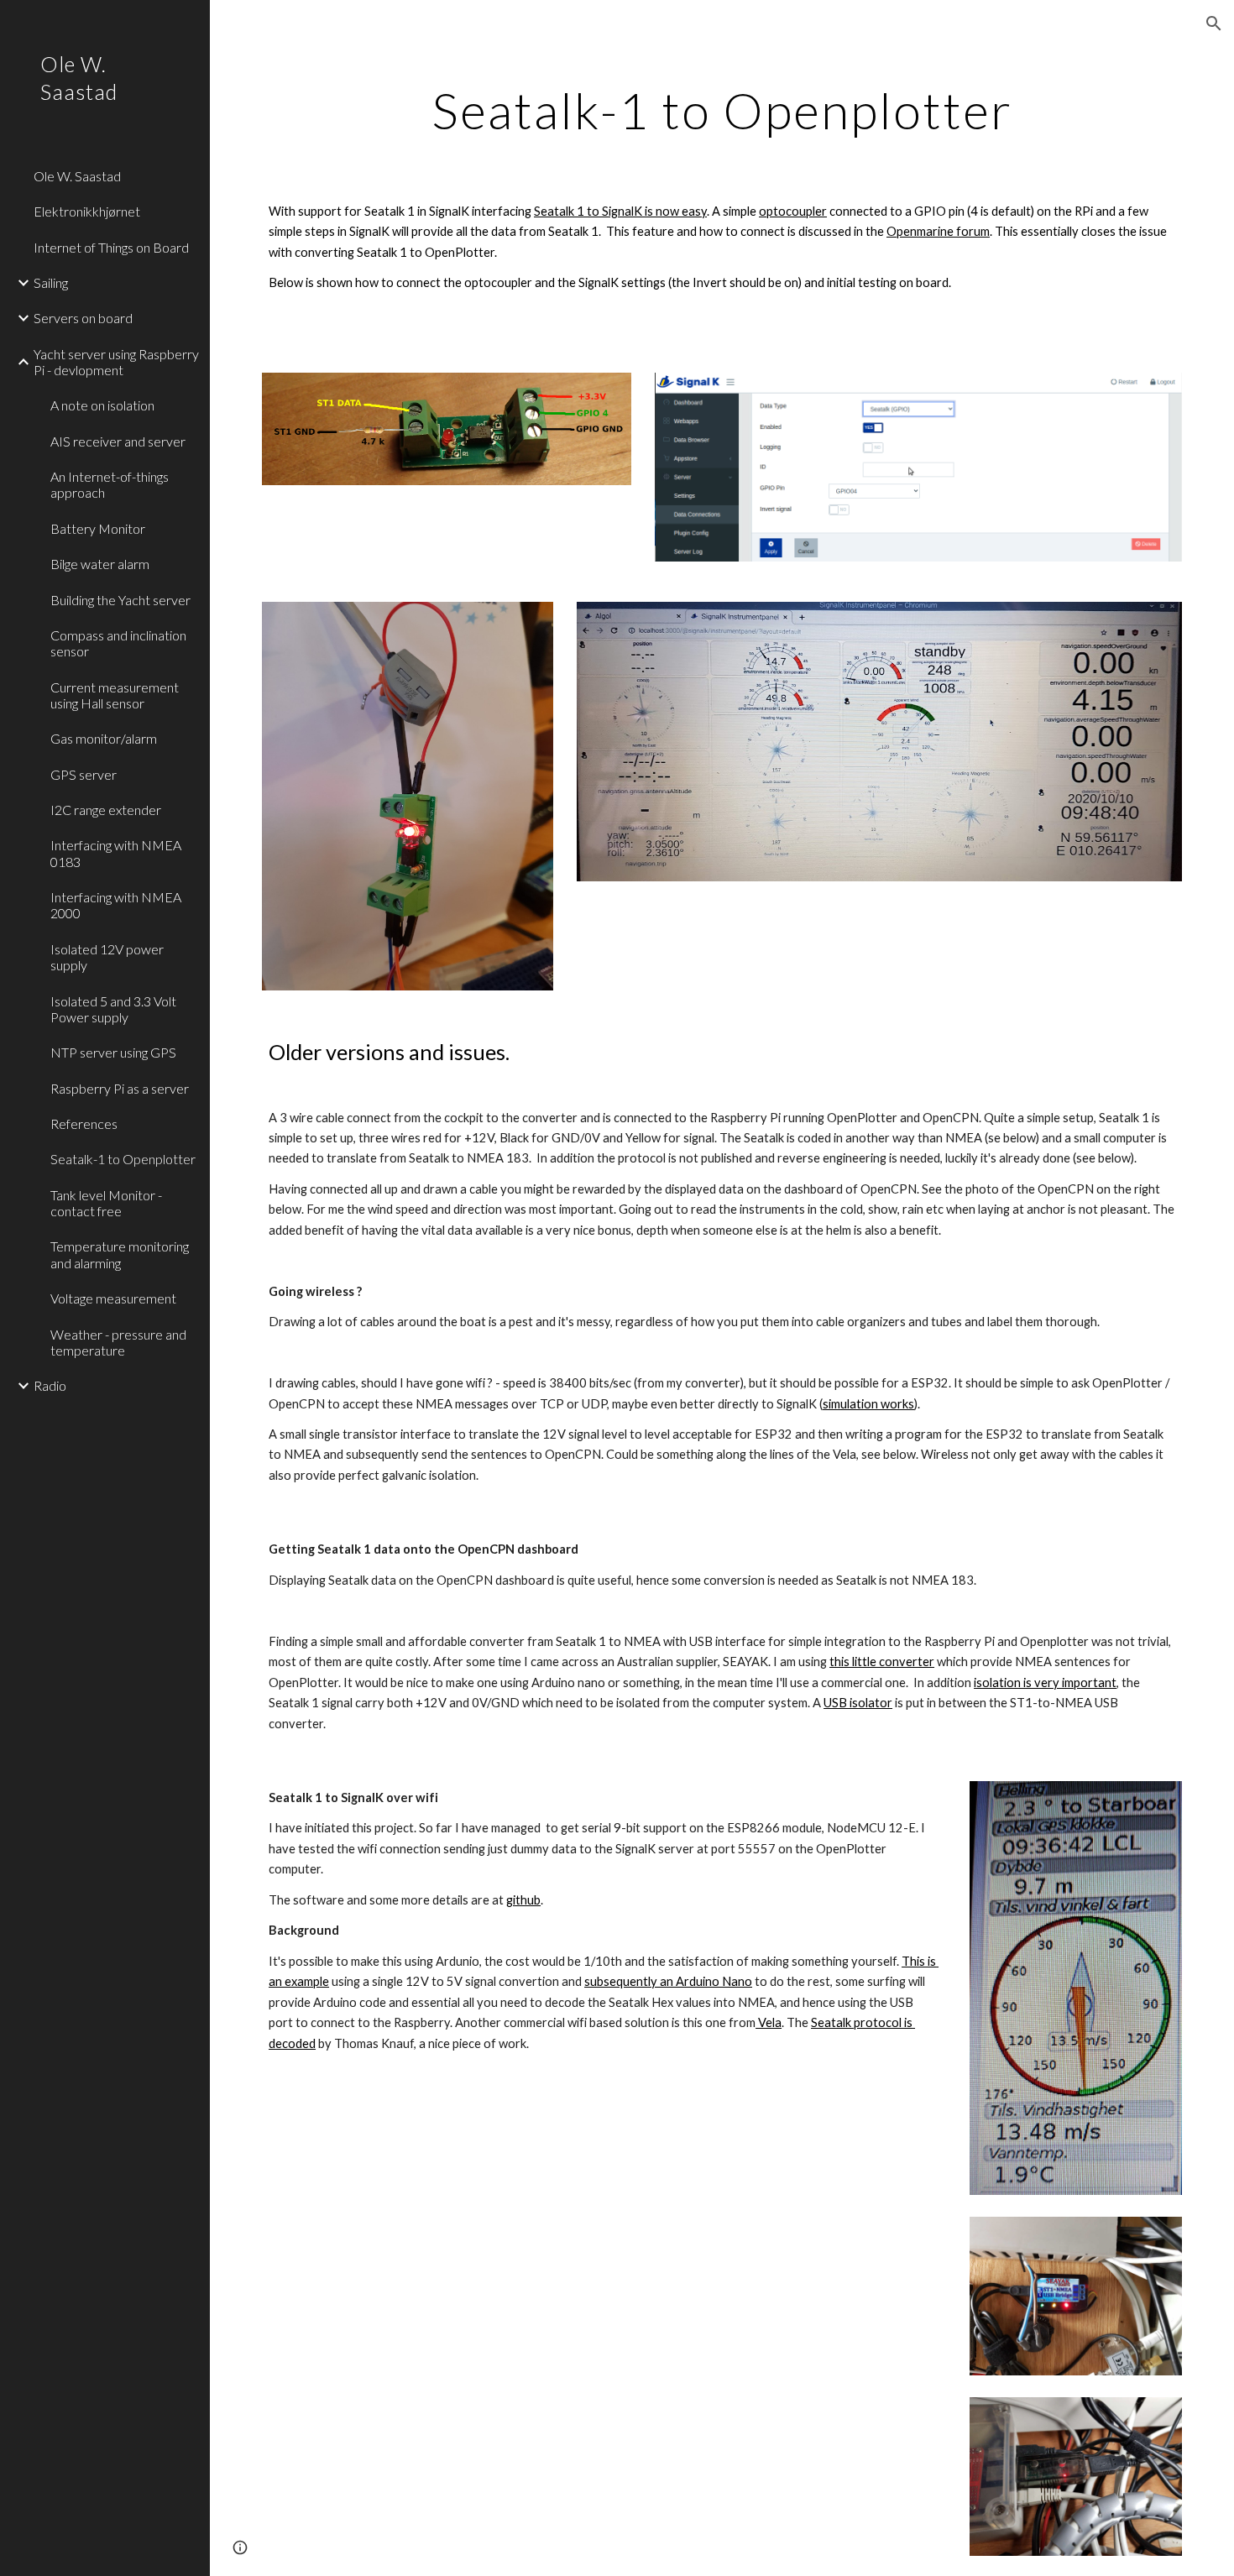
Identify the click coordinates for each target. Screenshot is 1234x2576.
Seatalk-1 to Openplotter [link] (123, 1159)
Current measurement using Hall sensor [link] (115, 695)
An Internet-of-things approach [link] (110, 484)
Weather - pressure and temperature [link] (118, 1342)
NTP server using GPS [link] (113, 1052)
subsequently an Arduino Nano (668, 1981)
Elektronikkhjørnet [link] (87, 211)
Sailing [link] (51, 282)
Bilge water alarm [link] (100, 564)
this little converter (882, 1662)
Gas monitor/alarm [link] (104, 738)
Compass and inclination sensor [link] (118, 643)
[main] (722, 110)
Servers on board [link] (83, 318)
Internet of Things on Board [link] (111, 247)
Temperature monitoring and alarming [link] (120, 1254)
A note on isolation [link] (102, 405)
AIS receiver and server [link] (118, 441)
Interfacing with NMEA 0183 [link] (116, 853)
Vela (769, 2022)
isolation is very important (1045, 1682)
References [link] (84, 1123)
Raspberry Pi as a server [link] (120, 1088)
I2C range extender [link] (106, 810)
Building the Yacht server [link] (120, 600)
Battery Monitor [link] (98, 528)
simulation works (868, 1404)
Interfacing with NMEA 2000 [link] (116, 905)
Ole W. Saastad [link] (77, 176)
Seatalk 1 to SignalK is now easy (620, 211)
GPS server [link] (84, 774)
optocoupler (793, 211)
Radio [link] (50, 1385)
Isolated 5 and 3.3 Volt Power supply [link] (113, 1009)
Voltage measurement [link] (113, 1298)
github (523, 1900)
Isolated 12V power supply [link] (107, 957)
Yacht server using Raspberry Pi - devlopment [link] (116, 362)
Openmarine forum (938, 231)
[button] (1214, 24)
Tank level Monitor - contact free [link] (106, 1203)
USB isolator (858, 1703)
